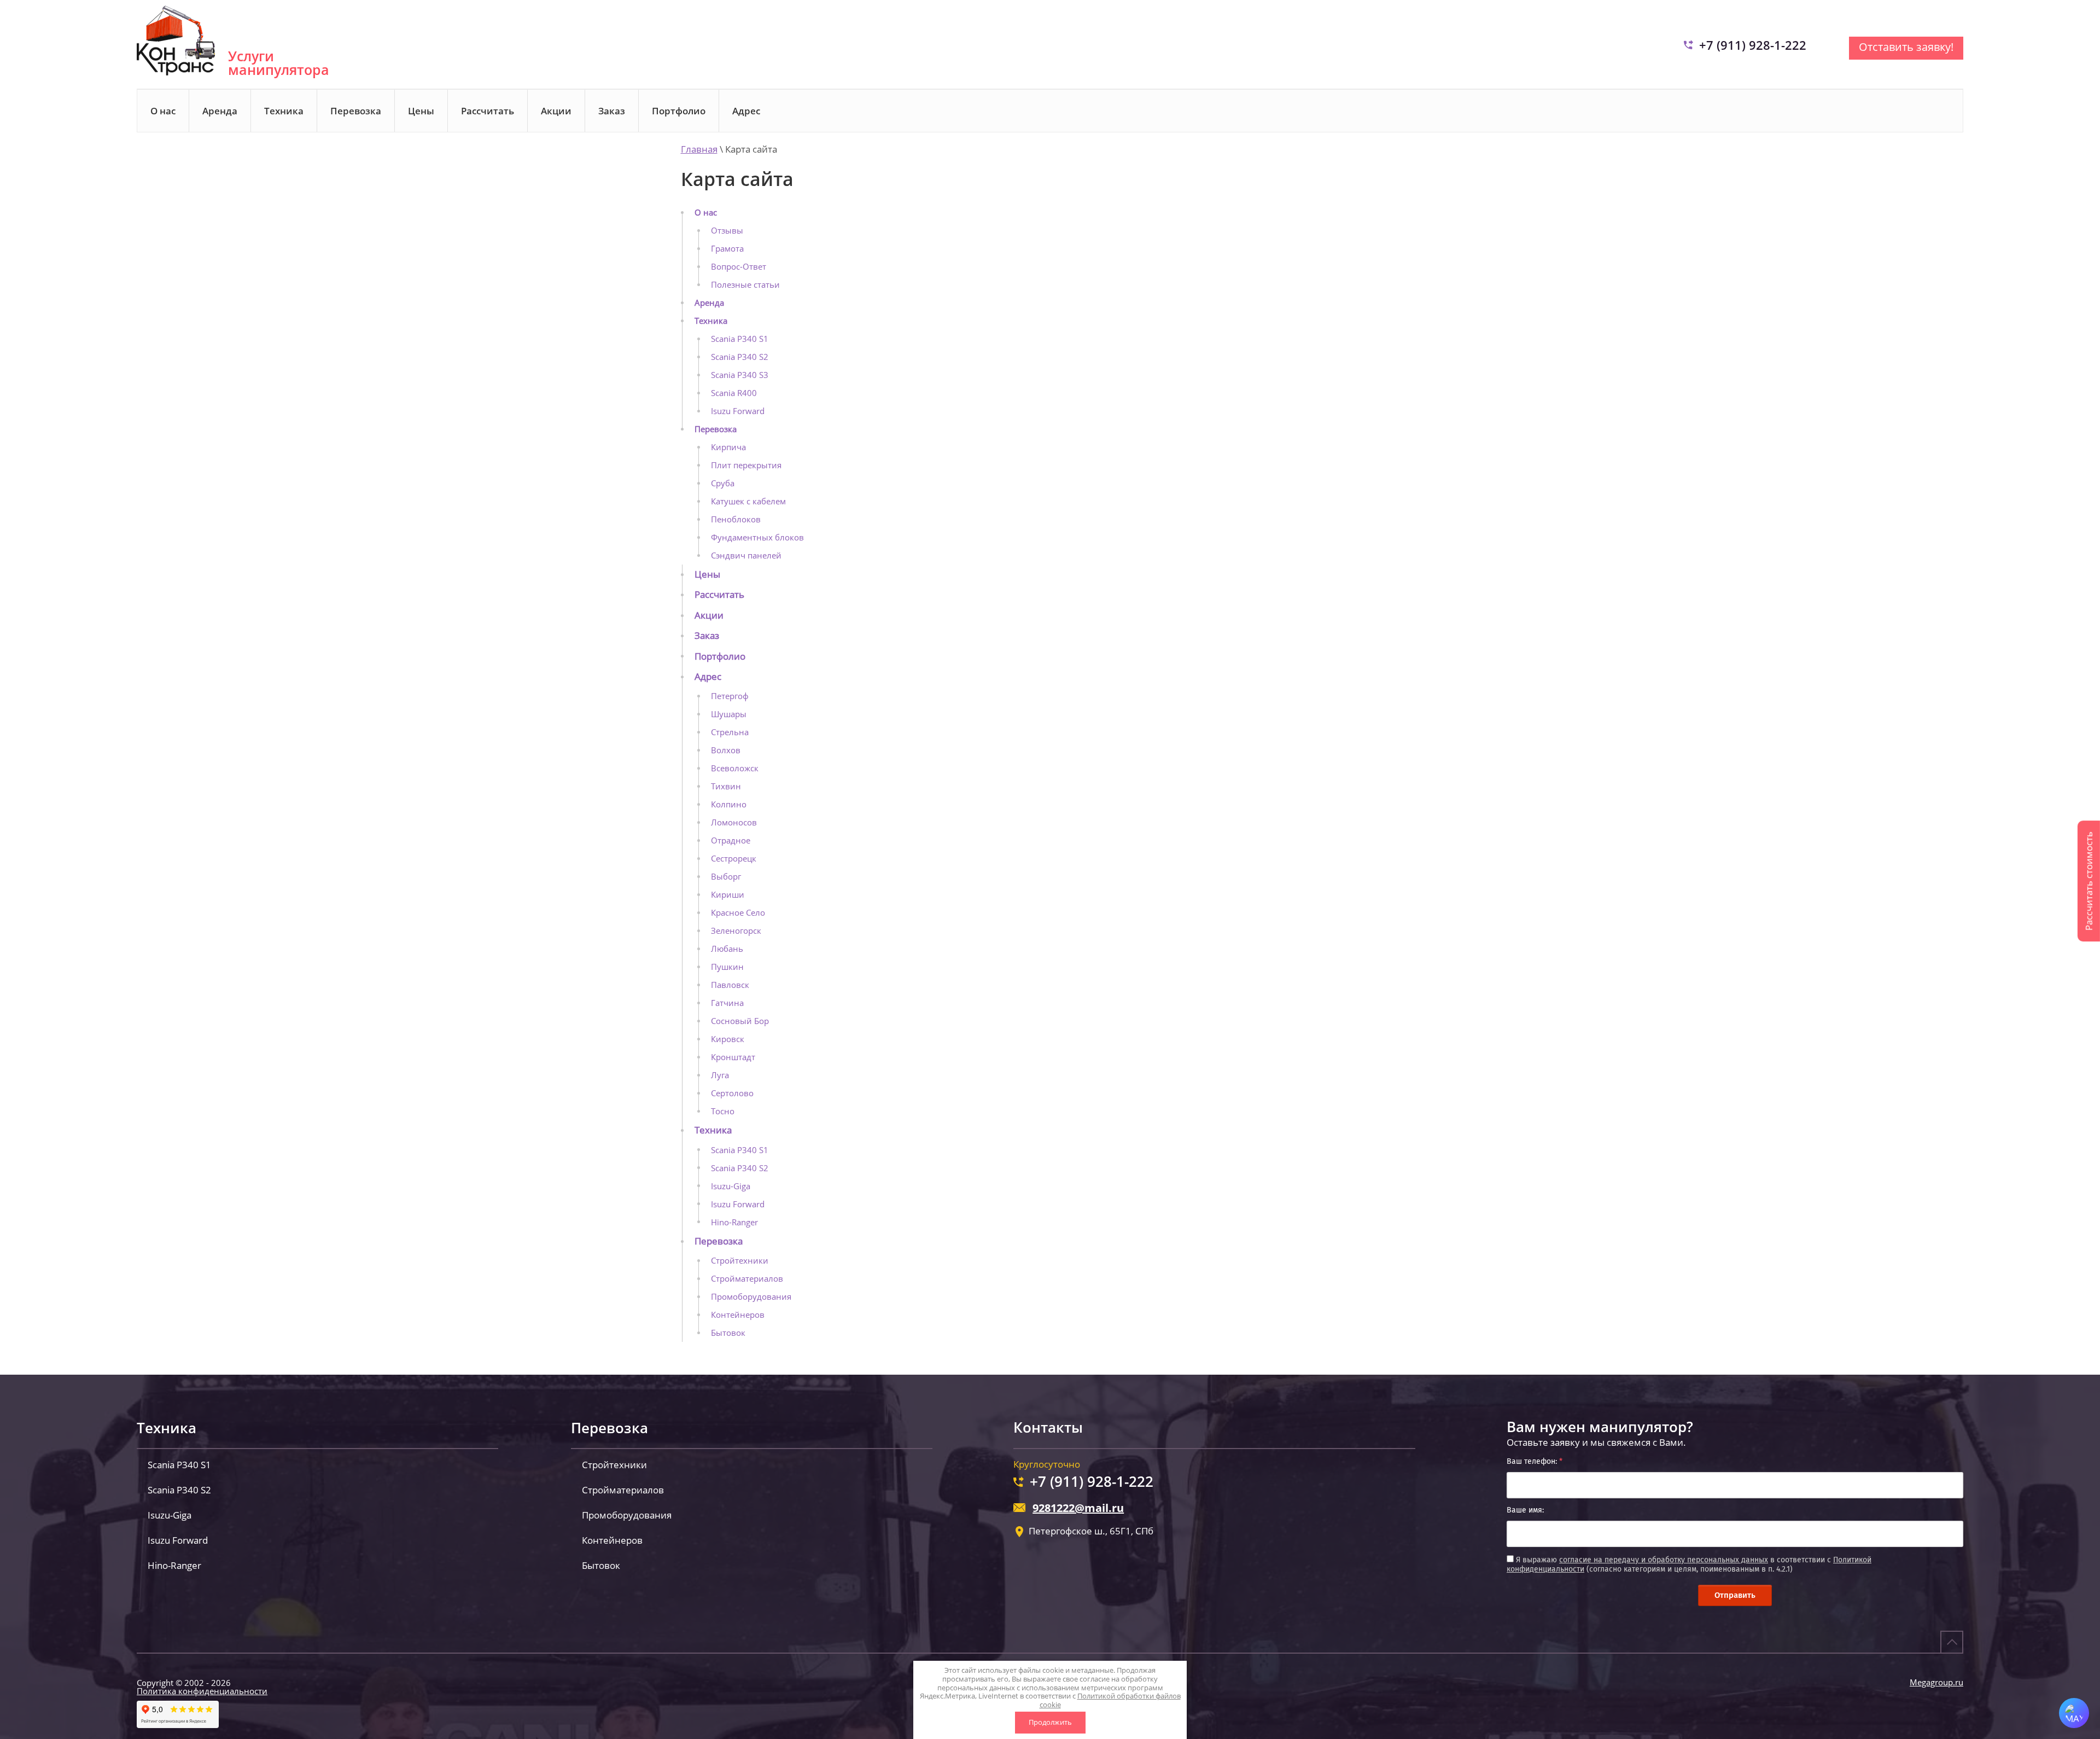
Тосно (723, 1111)
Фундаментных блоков (757, 537)
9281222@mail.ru (1078, 1508)
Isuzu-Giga (731, 1186)
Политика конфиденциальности (202, 1691)
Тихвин (726, 786)
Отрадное (731, 840)
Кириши (728, 894)
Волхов (726, 750)
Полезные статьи (745, 284)
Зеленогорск (736, 930)
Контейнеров (738, 1315)
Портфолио (679, 111)
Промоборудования (751, 1296)
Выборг (726, 876)
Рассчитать (488, 111)
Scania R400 (734, 393)
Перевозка (356, 111)
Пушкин (727, 967)
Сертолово (732, 1093)
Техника (284, 111)
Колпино (729, 804)
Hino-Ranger (734, 1222)
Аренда (220, 111)
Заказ (612, 111)
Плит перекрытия (746, 465)
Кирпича (728, 447)
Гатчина (727, 1003)
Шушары (729, 714)
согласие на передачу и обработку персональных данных (1664, 1560)
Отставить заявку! (1906, 47)
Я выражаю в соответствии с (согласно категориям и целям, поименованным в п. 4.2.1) (1689, 1564)
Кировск (728, 1039)
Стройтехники (740, 1260)
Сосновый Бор (740, 1021)
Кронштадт (733, 1057)
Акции (556, 111)
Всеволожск (735, 768)
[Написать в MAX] (2074, 1713)
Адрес (746, 111)
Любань (727, 949)
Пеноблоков (736, 519)
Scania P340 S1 (740, 339)
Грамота (727, 248)
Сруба (723, 483)
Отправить (1735, 1595)
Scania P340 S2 (740, 357)
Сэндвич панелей (746, 555)
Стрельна (730, 732)
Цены (421, 111)
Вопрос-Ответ (739, 266)
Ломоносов (734, 822)
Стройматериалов (747, 1278)
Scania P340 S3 (740, 375)
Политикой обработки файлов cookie (1110, 1700)
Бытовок (728, 1333)
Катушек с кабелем (748, 501)
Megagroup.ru (1936, 1682)
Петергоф (730, 696)
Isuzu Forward (738, 411)
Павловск (730, 985)
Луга (720, 1075)
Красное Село (738, 912)
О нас (163, 111)
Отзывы (727, 230)
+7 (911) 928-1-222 (1753, 45)
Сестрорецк (734, 858)
